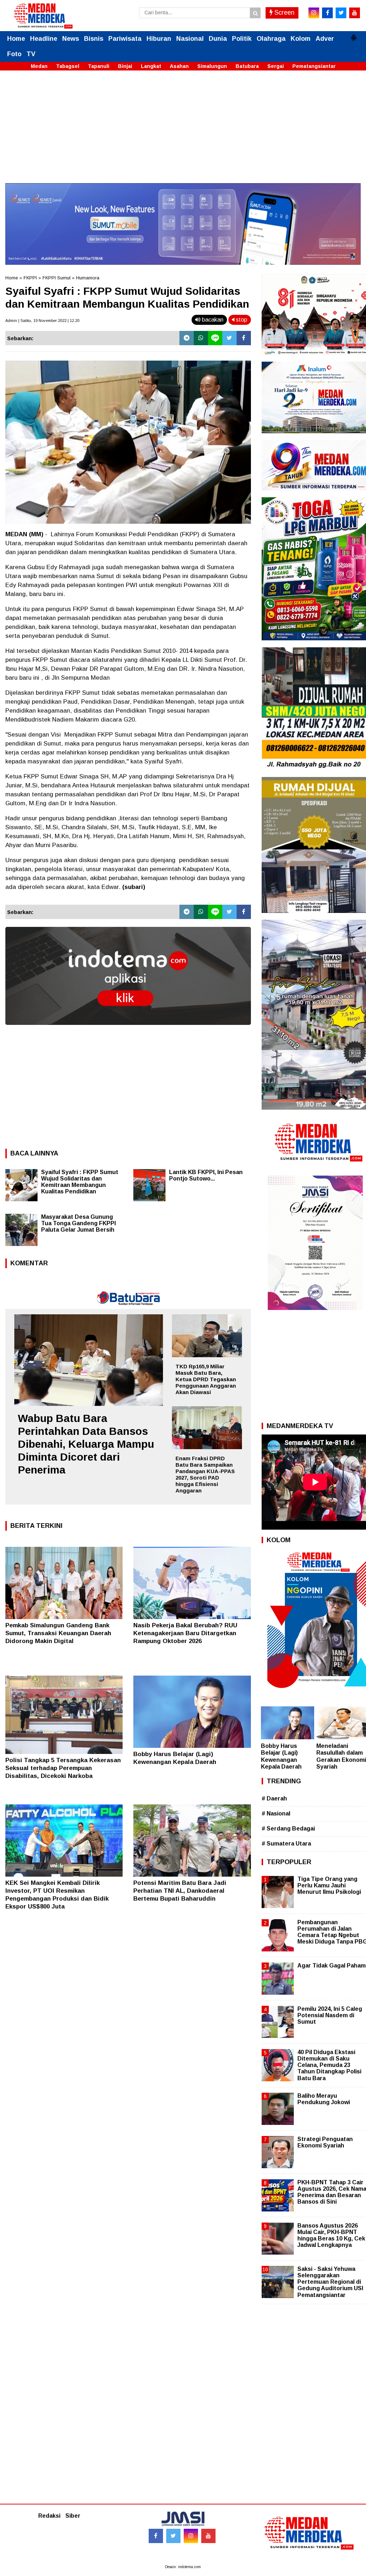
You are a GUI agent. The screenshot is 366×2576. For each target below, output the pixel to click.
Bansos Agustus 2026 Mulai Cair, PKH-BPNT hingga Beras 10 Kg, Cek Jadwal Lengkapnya (331, 2235)
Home (16, 39)
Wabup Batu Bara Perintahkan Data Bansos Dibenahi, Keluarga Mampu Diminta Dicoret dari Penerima (86, 1444)
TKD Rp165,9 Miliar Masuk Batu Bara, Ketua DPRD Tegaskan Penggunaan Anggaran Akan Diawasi (206, 1379)
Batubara (247, 66)
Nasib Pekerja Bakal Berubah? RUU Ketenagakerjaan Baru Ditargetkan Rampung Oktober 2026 (185, 1633)
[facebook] (327, 13)
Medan (39, 66)
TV (31, 54)
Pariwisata (125, 39)
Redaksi (49, 2516)
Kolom (301, 39)
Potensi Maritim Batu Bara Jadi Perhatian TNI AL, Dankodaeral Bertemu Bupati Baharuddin (180, 1891)
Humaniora (88, 278)
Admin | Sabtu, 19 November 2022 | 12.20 (42, 321)
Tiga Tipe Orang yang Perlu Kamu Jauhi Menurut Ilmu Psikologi (329, 1885)
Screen (284, 13)
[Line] (215, 338)
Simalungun (212, 66)
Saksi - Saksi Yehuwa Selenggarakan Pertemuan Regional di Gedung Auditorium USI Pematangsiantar (330, 2282)
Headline (44, 39)
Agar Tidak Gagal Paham (332, 1966)
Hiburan (159, 39)
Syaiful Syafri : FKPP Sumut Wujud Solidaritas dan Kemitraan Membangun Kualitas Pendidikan (80, 1182)
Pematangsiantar (314, 66)
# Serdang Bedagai (288, 1829)
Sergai (276, 66)
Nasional (190, 39)
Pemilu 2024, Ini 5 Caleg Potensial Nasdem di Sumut (330, 2015)
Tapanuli (99, 66)
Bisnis (94, 39)
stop (241, 320)
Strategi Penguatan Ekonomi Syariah (325, 2142)
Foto (14, 54)
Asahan (179, 66)
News (71, 39)
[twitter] (341, 13)
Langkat (151, 66)
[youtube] (355, 13)
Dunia (218, 39)
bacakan (212, 320)
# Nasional (276, 1814)
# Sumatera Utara (286, 1844)
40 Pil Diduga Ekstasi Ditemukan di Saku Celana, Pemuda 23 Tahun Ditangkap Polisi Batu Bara (329, 2065)
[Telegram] (187, 338)
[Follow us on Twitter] (173, 2536)
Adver (325, 39)
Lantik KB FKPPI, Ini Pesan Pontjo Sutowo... (206, 1175)
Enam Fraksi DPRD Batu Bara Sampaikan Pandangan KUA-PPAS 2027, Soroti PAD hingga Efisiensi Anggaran (205, 1474)
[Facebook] (244, 338)
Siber (73, 2516)
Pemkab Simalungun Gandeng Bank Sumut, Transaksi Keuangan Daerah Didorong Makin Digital (58, 1633)
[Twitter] (229, 338)
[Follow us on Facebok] (156, 2536)
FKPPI (30, 278)
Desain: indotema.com (183, 2567)
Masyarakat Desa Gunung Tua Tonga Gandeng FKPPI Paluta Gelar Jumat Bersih (78, 1223)
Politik (242, 39)
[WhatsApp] (201, 338)
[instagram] (314, 13)
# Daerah (274, 1798)
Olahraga (271, 39)
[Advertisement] (183, 133)
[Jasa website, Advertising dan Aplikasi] (128, 1030)
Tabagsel (68, 66)
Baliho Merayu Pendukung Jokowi (324, 2099)
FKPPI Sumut (56, 278)
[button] (353, 35)
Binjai (125, 66)
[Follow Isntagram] (191, 2536)
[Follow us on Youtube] (208, 2536)
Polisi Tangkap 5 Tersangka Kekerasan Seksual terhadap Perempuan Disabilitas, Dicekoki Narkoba (63, 1768)
